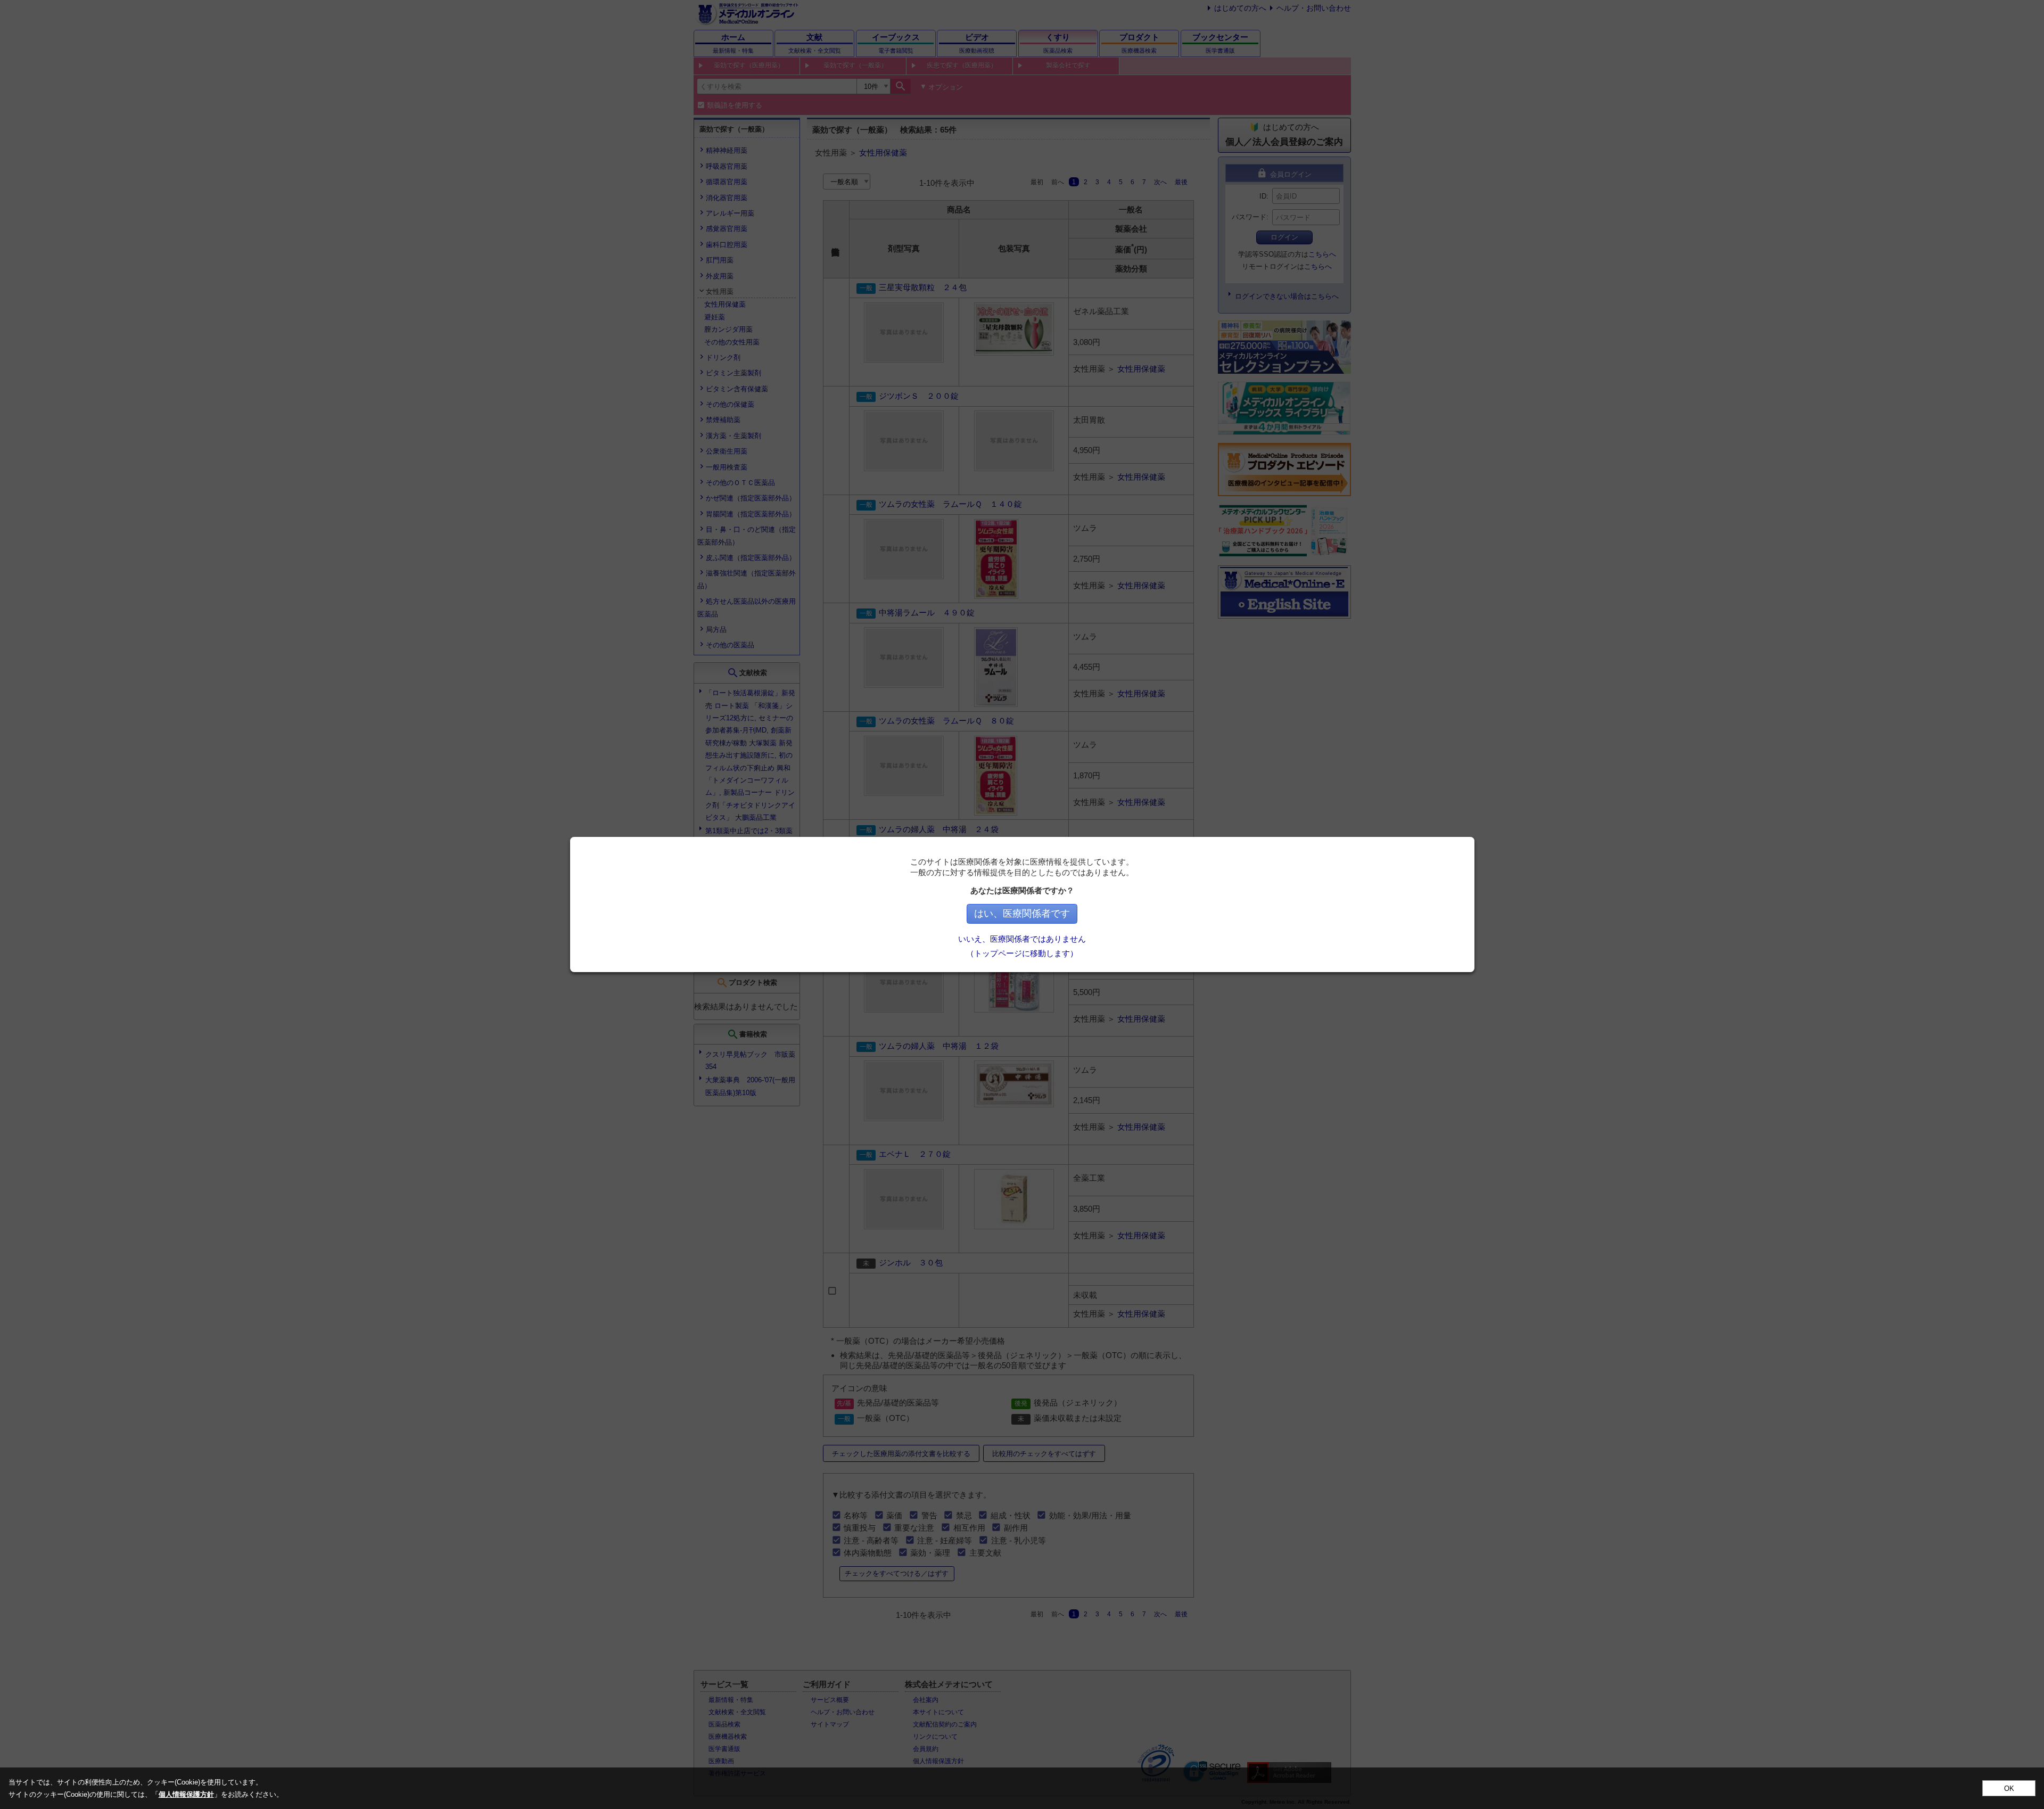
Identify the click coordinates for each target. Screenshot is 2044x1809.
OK (2009, 1789)
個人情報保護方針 (186, 1794)
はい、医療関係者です (1022, 914)
